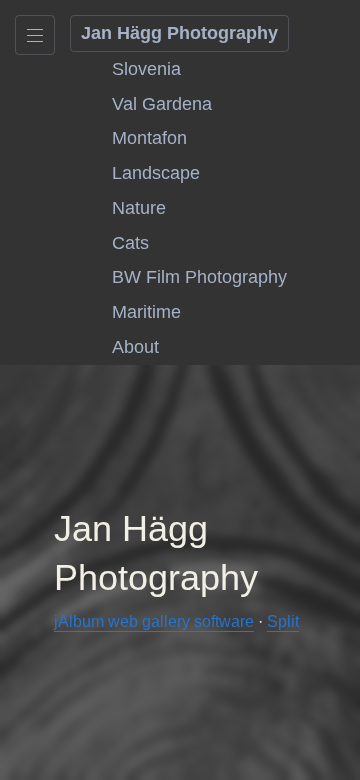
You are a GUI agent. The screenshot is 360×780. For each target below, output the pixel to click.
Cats (130, 243)
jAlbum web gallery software (154, 621)
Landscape (156, 173)
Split (283, 621)
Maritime (146, 312)
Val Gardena (162, 104)
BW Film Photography (199, 277)
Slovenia (146, 69)
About (135, 347)
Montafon (149, 138)
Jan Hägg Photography (179, 33)
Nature (139, 208)
